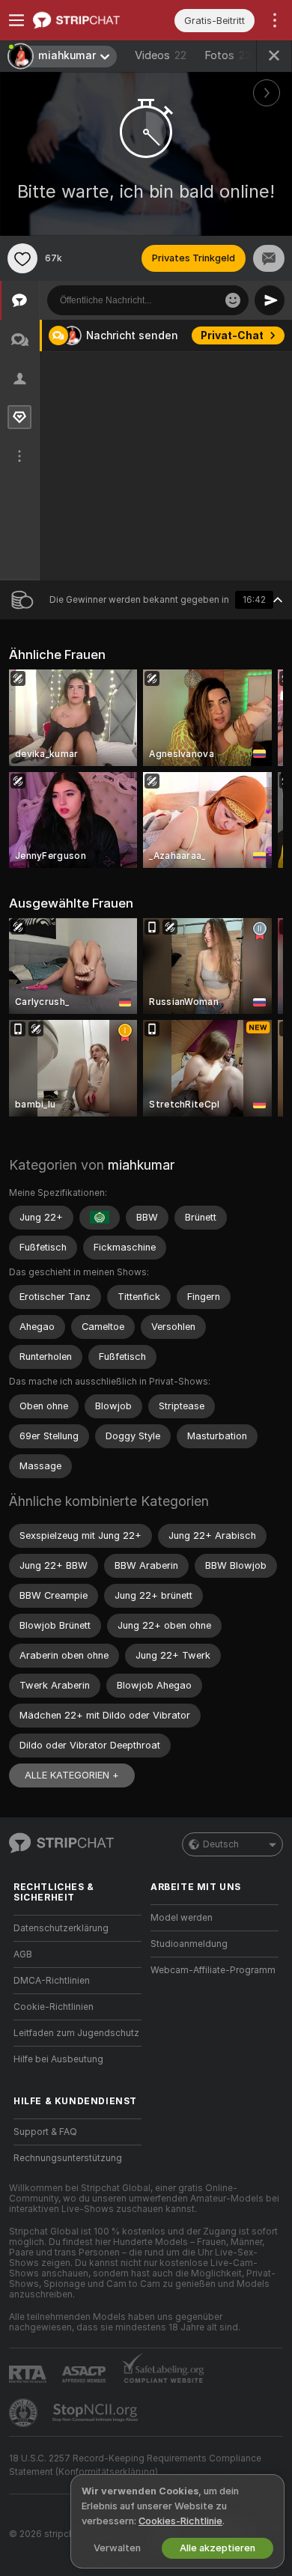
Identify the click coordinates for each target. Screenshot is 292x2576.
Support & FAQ (45, 2132)
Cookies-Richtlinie (180, 2521)
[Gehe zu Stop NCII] (97, 2413)
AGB (23, 1954)
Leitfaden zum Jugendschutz (76, 2033)
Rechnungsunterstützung (68, 2158)
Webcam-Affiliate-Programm (213, 1970)
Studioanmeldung (189, 1944)
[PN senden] (269, 258)
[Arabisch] (100, 1218)
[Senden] (270, 300)
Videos (161, 55)
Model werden (182, 1918)
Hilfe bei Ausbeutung (58, 2059)
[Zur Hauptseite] (89, 20)
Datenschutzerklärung (61, 1928)
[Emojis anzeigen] (233, 300)
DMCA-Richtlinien (52, 1981)
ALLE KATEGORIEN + (72, 1775)
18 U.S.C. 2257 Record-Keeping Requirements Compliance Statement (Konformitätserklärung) (135, 2465)
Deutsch (221, 1844)
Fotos (231, 55)
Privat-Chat (232, 335)
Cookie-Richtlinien (54, 2007)
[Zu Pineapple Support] (25, 2413)
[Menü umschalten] (16, 20)
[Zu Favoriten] (22, 258)
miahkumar (141, 1165)
